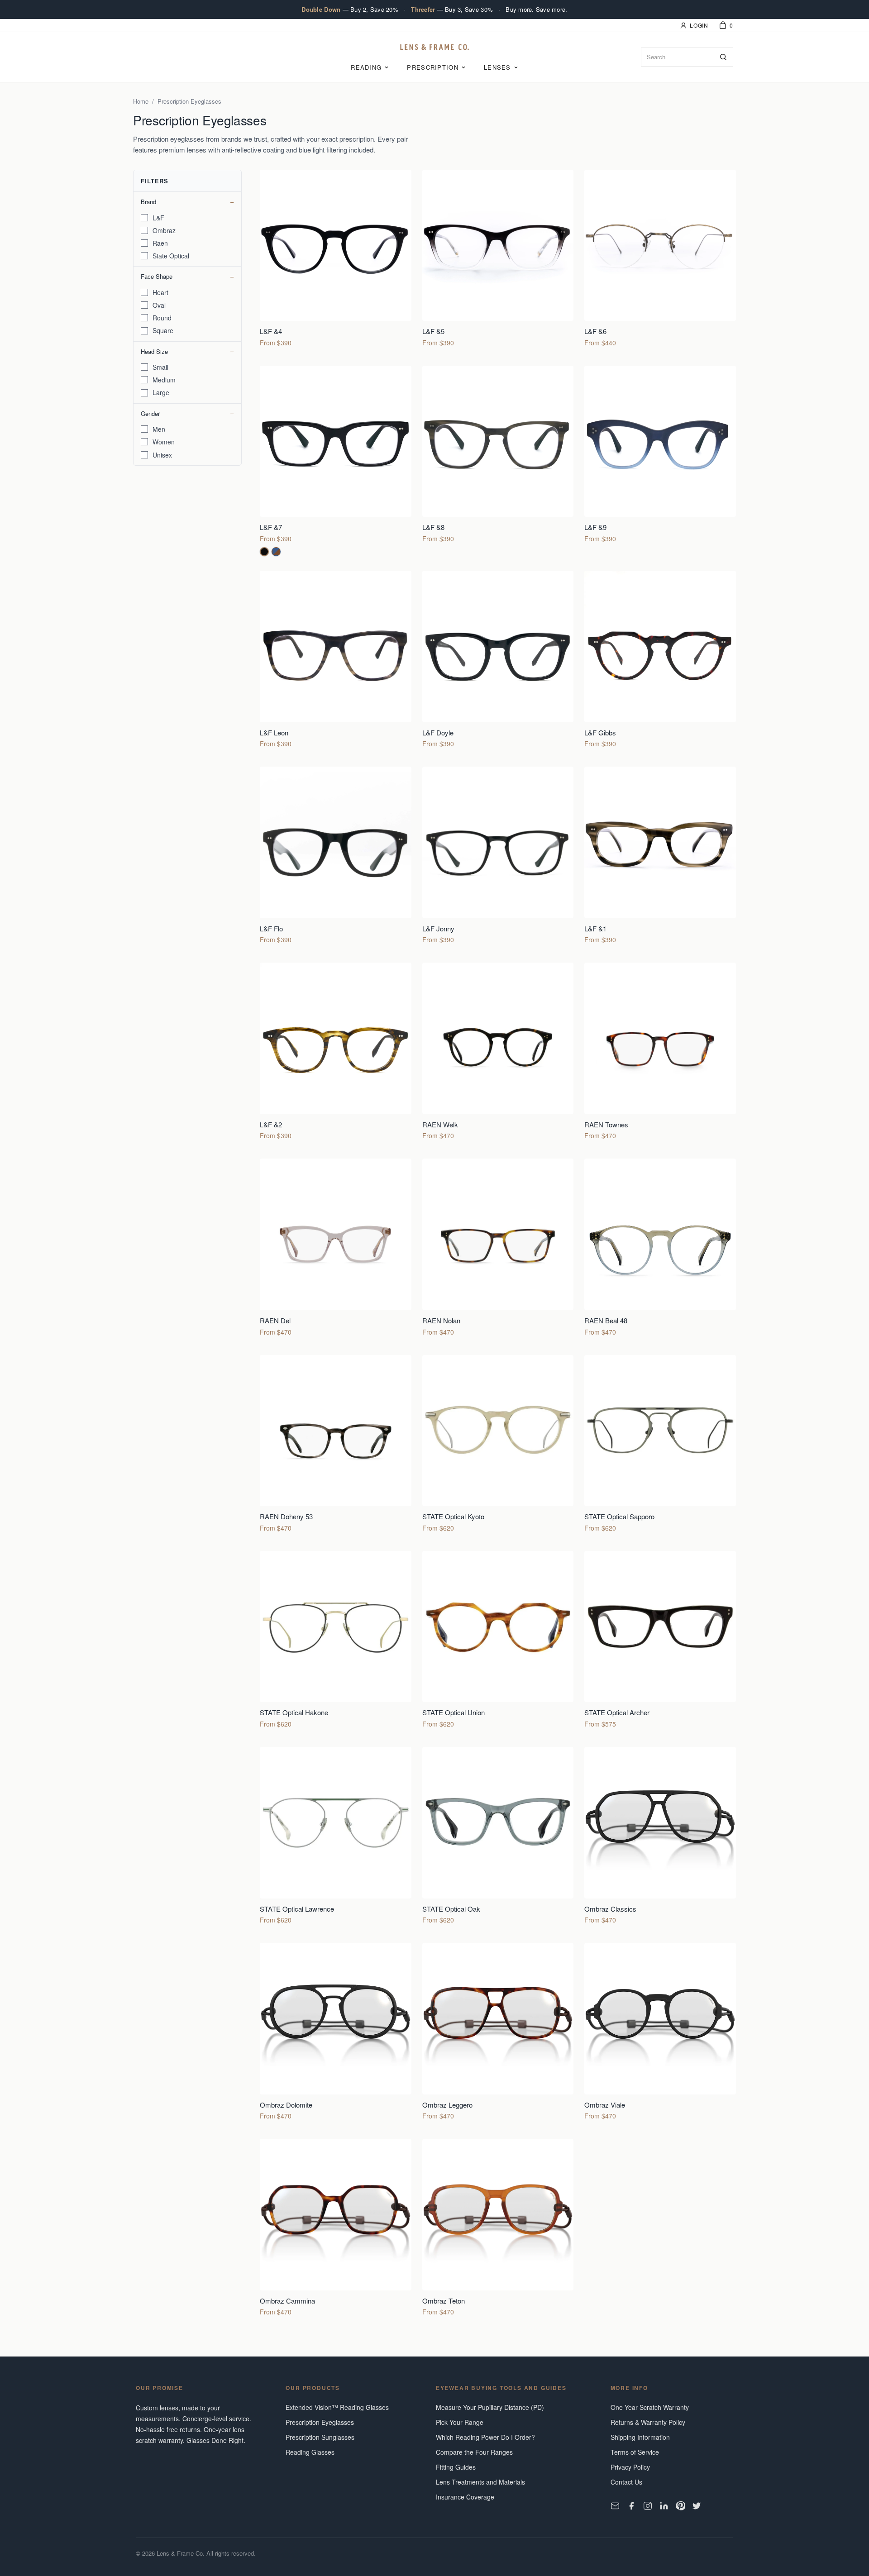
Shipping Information (640, 2437)
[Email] (615, 2506)
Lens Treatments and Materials (480, 2482)
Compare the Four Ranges (474, 2452)
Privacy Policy (630, 2467)
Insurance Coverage (465, 2497)
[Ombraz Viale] (660, 2034)
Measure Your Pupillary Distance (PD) (490, 2407)
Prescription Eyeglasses (320, 2422)
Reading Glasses (310, 2452)
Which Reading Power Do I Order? (485, 2437)
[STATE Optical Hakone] (336, 1642)
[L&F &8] (498, 461)
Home (141, 101)
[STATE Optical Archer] (660, 1642)
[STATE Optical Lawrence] (336, 1838)
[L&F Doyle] (498, 661)
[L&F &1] (660, 857)
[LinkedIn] (664, 2506)
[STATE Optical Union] (498, 1642)
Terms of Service (635, 2452)
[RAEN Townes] (660, 1053)
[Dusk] (276, 552)
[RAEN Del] (336, 1249)
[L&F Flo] (336, 857)
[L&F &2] (336, 1053)
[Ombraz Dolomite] (336, 2034)
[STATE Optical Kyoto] (498, 1446)
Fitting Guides (456, 2467)
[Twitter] (697, 2506)
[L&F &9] (660, 461)
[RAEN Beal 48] (660, 1249)
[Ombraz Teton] (498, 2230)
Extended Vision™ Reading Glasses (337, 2407)
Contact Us (626, 2482)
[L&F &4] (336, 260)
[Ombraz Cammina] (336, 2230)
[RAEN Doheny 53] (336, 1446)
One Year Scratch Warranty (650, 2407)
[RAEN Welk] (498, 1053)
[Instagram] (648, 2506)
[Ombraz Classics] (660, 1838)
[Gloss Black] (264, 552)
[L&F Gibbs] (660, 661)
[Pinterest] (680, 2506)
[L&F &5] (498, 260)
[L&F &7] (336, 461)
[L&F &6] (660, 260)
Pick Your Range (460, 2422)
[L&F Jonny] (498, 857)
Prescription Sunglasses (320, 2437)
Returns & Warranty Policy (648, 2422)
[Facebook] (631, 2506)
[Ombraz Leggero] (498, 2034)
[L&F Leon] (336, 661)
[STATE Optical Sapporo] (660, 1446)
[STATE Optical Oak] (498, 1838)
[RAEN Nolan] (498, 1249)
